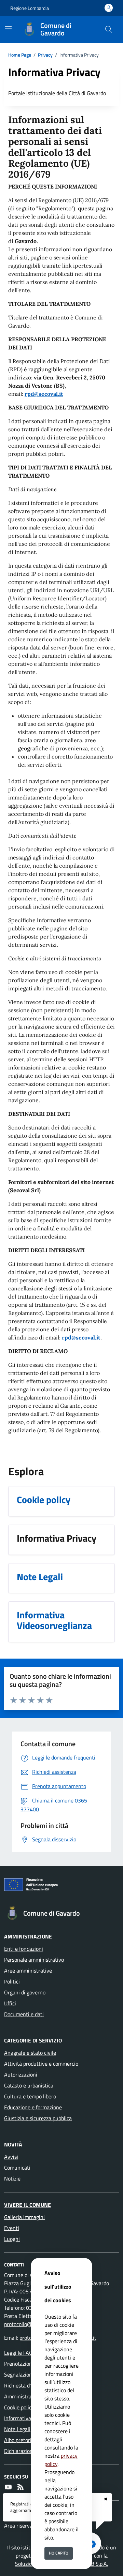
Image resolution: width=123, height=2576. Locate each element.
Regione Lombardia (30, 8)
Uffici (10, 2003)
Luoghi (12, 2239)
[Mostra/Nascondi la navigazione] (8, 29)
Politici (12, 1981)
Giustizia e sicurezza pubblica (38, 2118)
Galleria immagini (24, 2217)
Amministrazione (28, 1936)
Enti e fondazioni (24, 1949)
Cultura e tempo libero (30, 2096)
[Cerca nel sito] (109, 29)
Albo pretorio (19, 2440)
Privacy (45, 55)
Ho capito (59, 2553)
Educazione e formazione (33, 2107)
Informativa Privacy (27, 2418)
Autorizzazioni (21, 2075)
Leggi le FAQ (18, 2353)
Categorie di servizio (33, 2040)
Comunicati (17, 2168)
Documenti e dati (24, 2014)
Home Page (20, 55)
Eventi (12, 2228)
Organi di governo (25, 1992)
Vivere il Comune (28, 2205)
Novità (13, 2144)
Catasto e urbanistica (29, 2085)
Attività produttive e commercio (41, 2064)
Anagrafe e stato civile (30, 2053)
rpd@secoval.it (44, 394)
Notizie (12, 2178)
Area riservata (21, 2526)
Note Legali (17, 2429)
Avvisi (11, 2157)
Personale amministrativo (34, 1960)
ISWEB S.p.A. (93, 2564)
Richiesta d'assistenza (30, 2385)
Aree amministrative (28, 1971)
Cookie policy (19, 2407)
